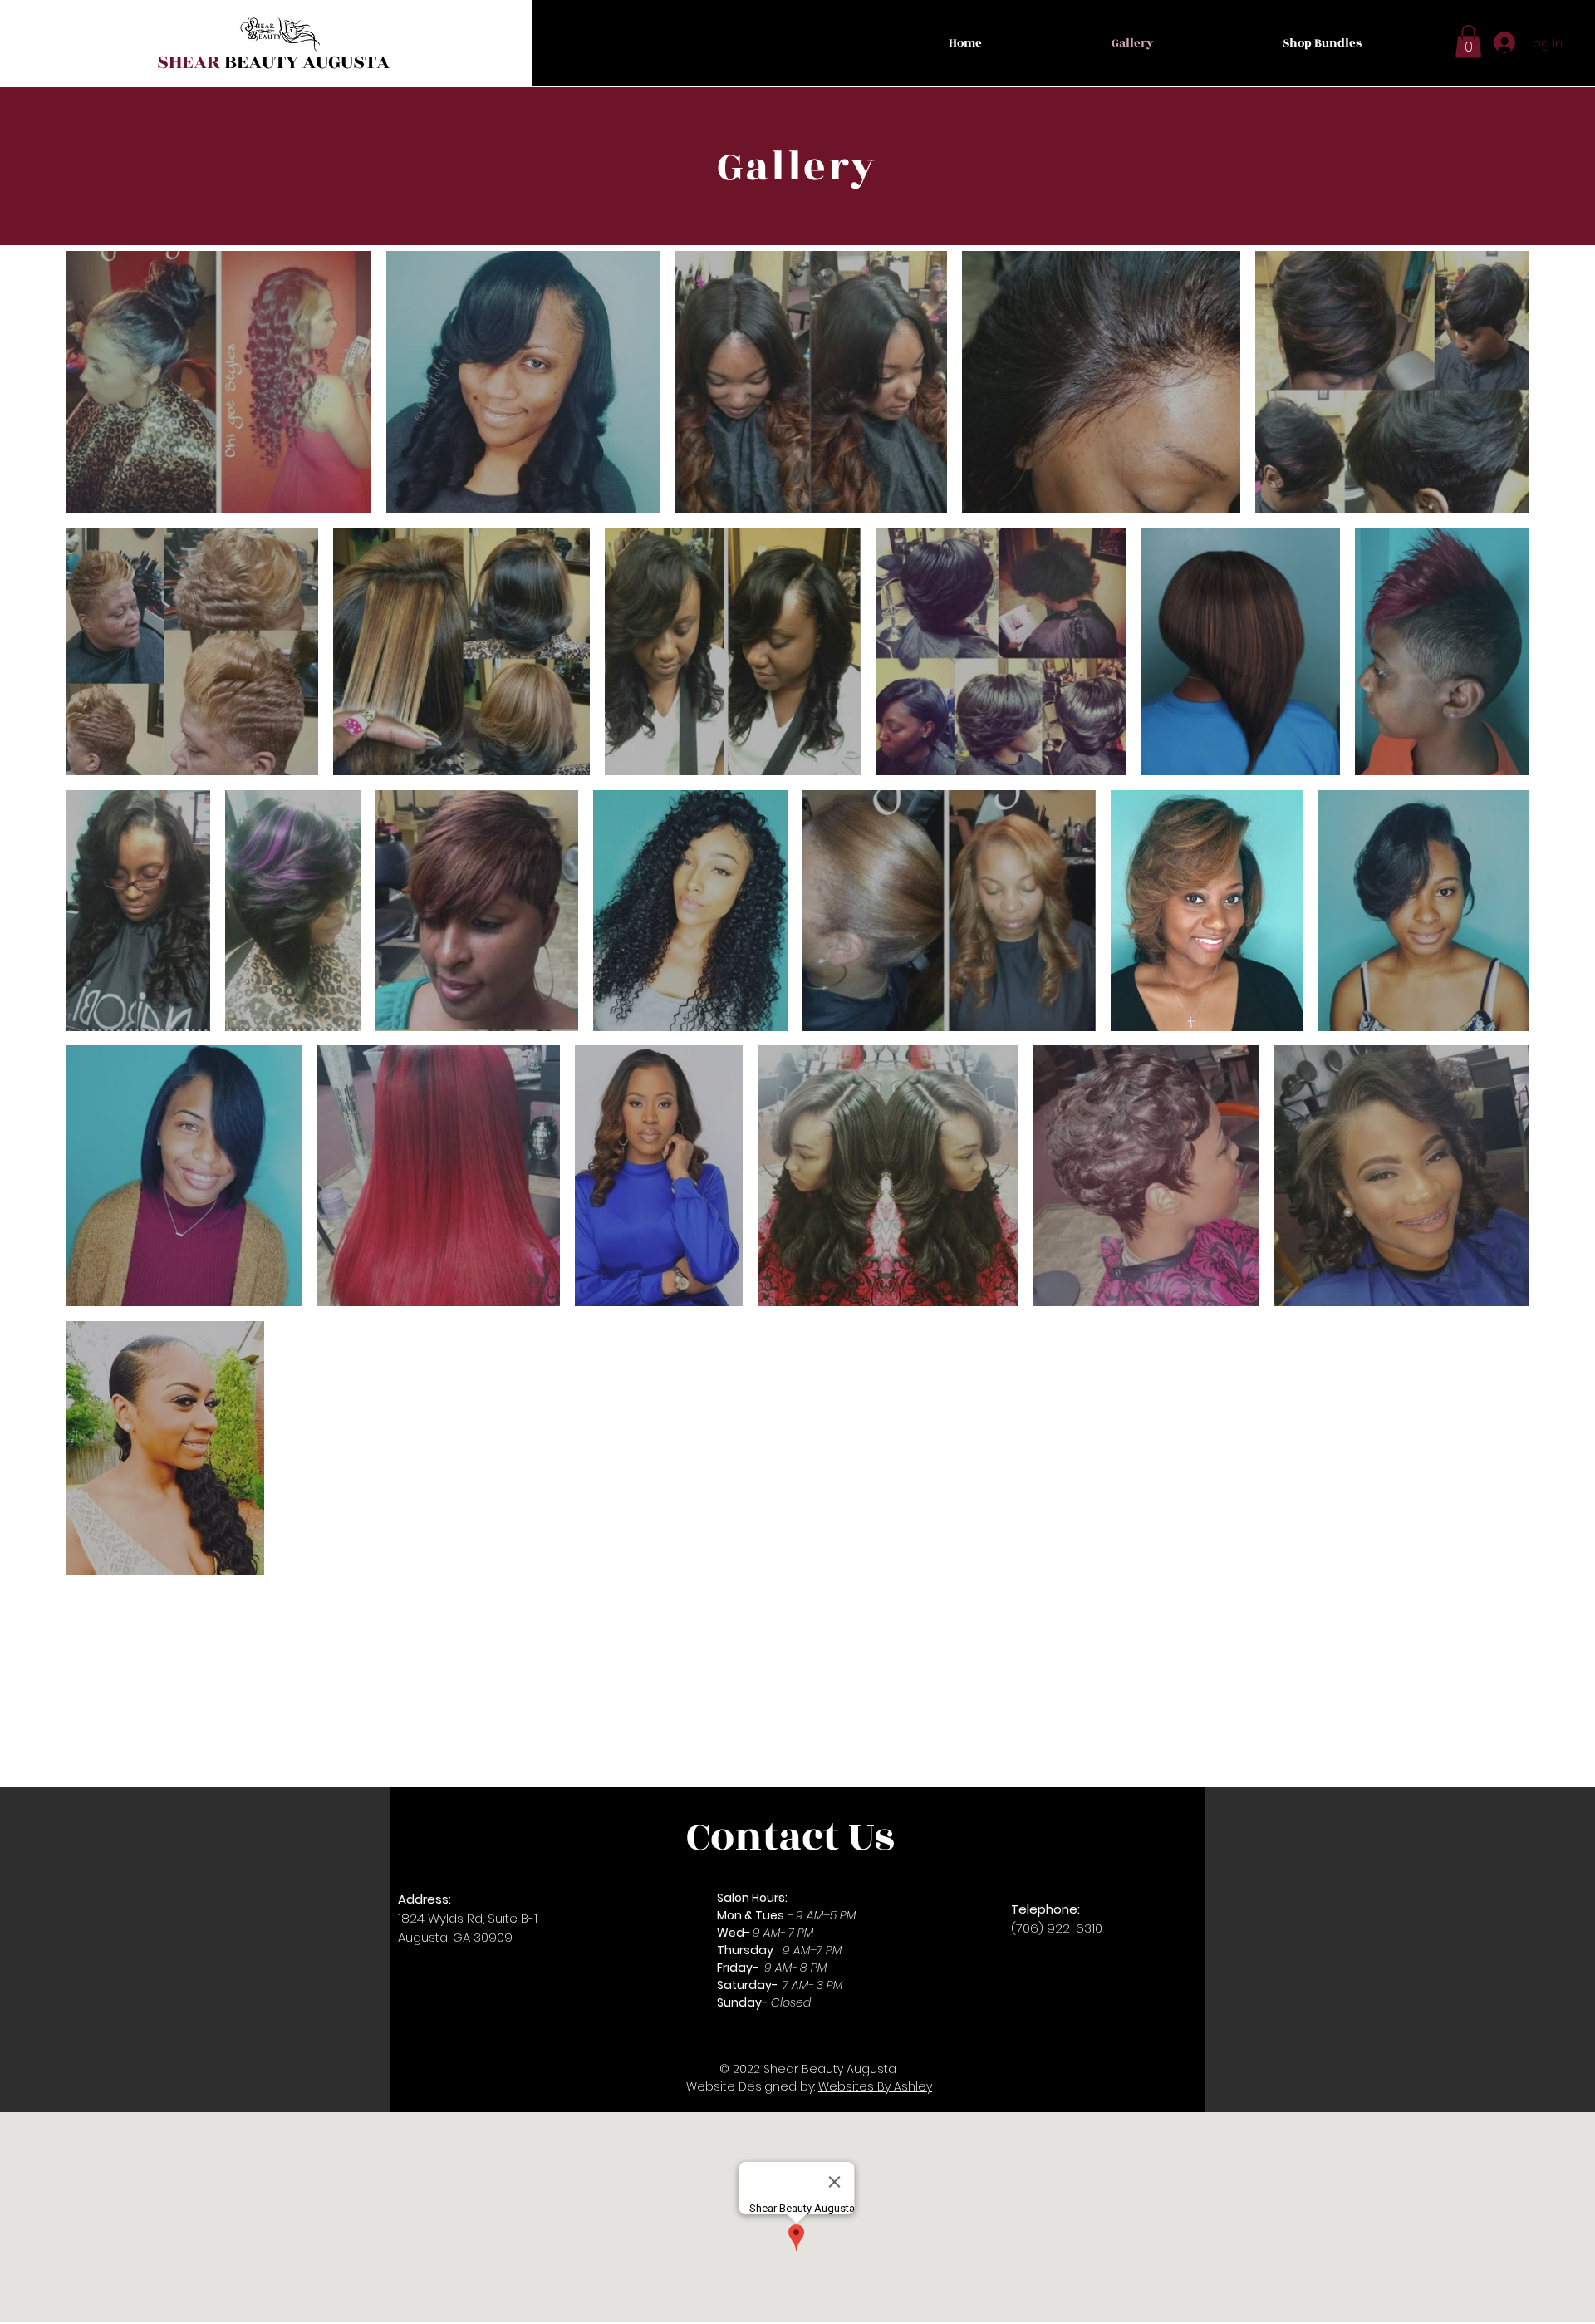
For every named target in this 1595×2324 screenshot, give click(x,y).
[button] (1468, 41)
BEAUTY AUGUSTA (273, 62)
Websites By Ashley (875, 2086)
